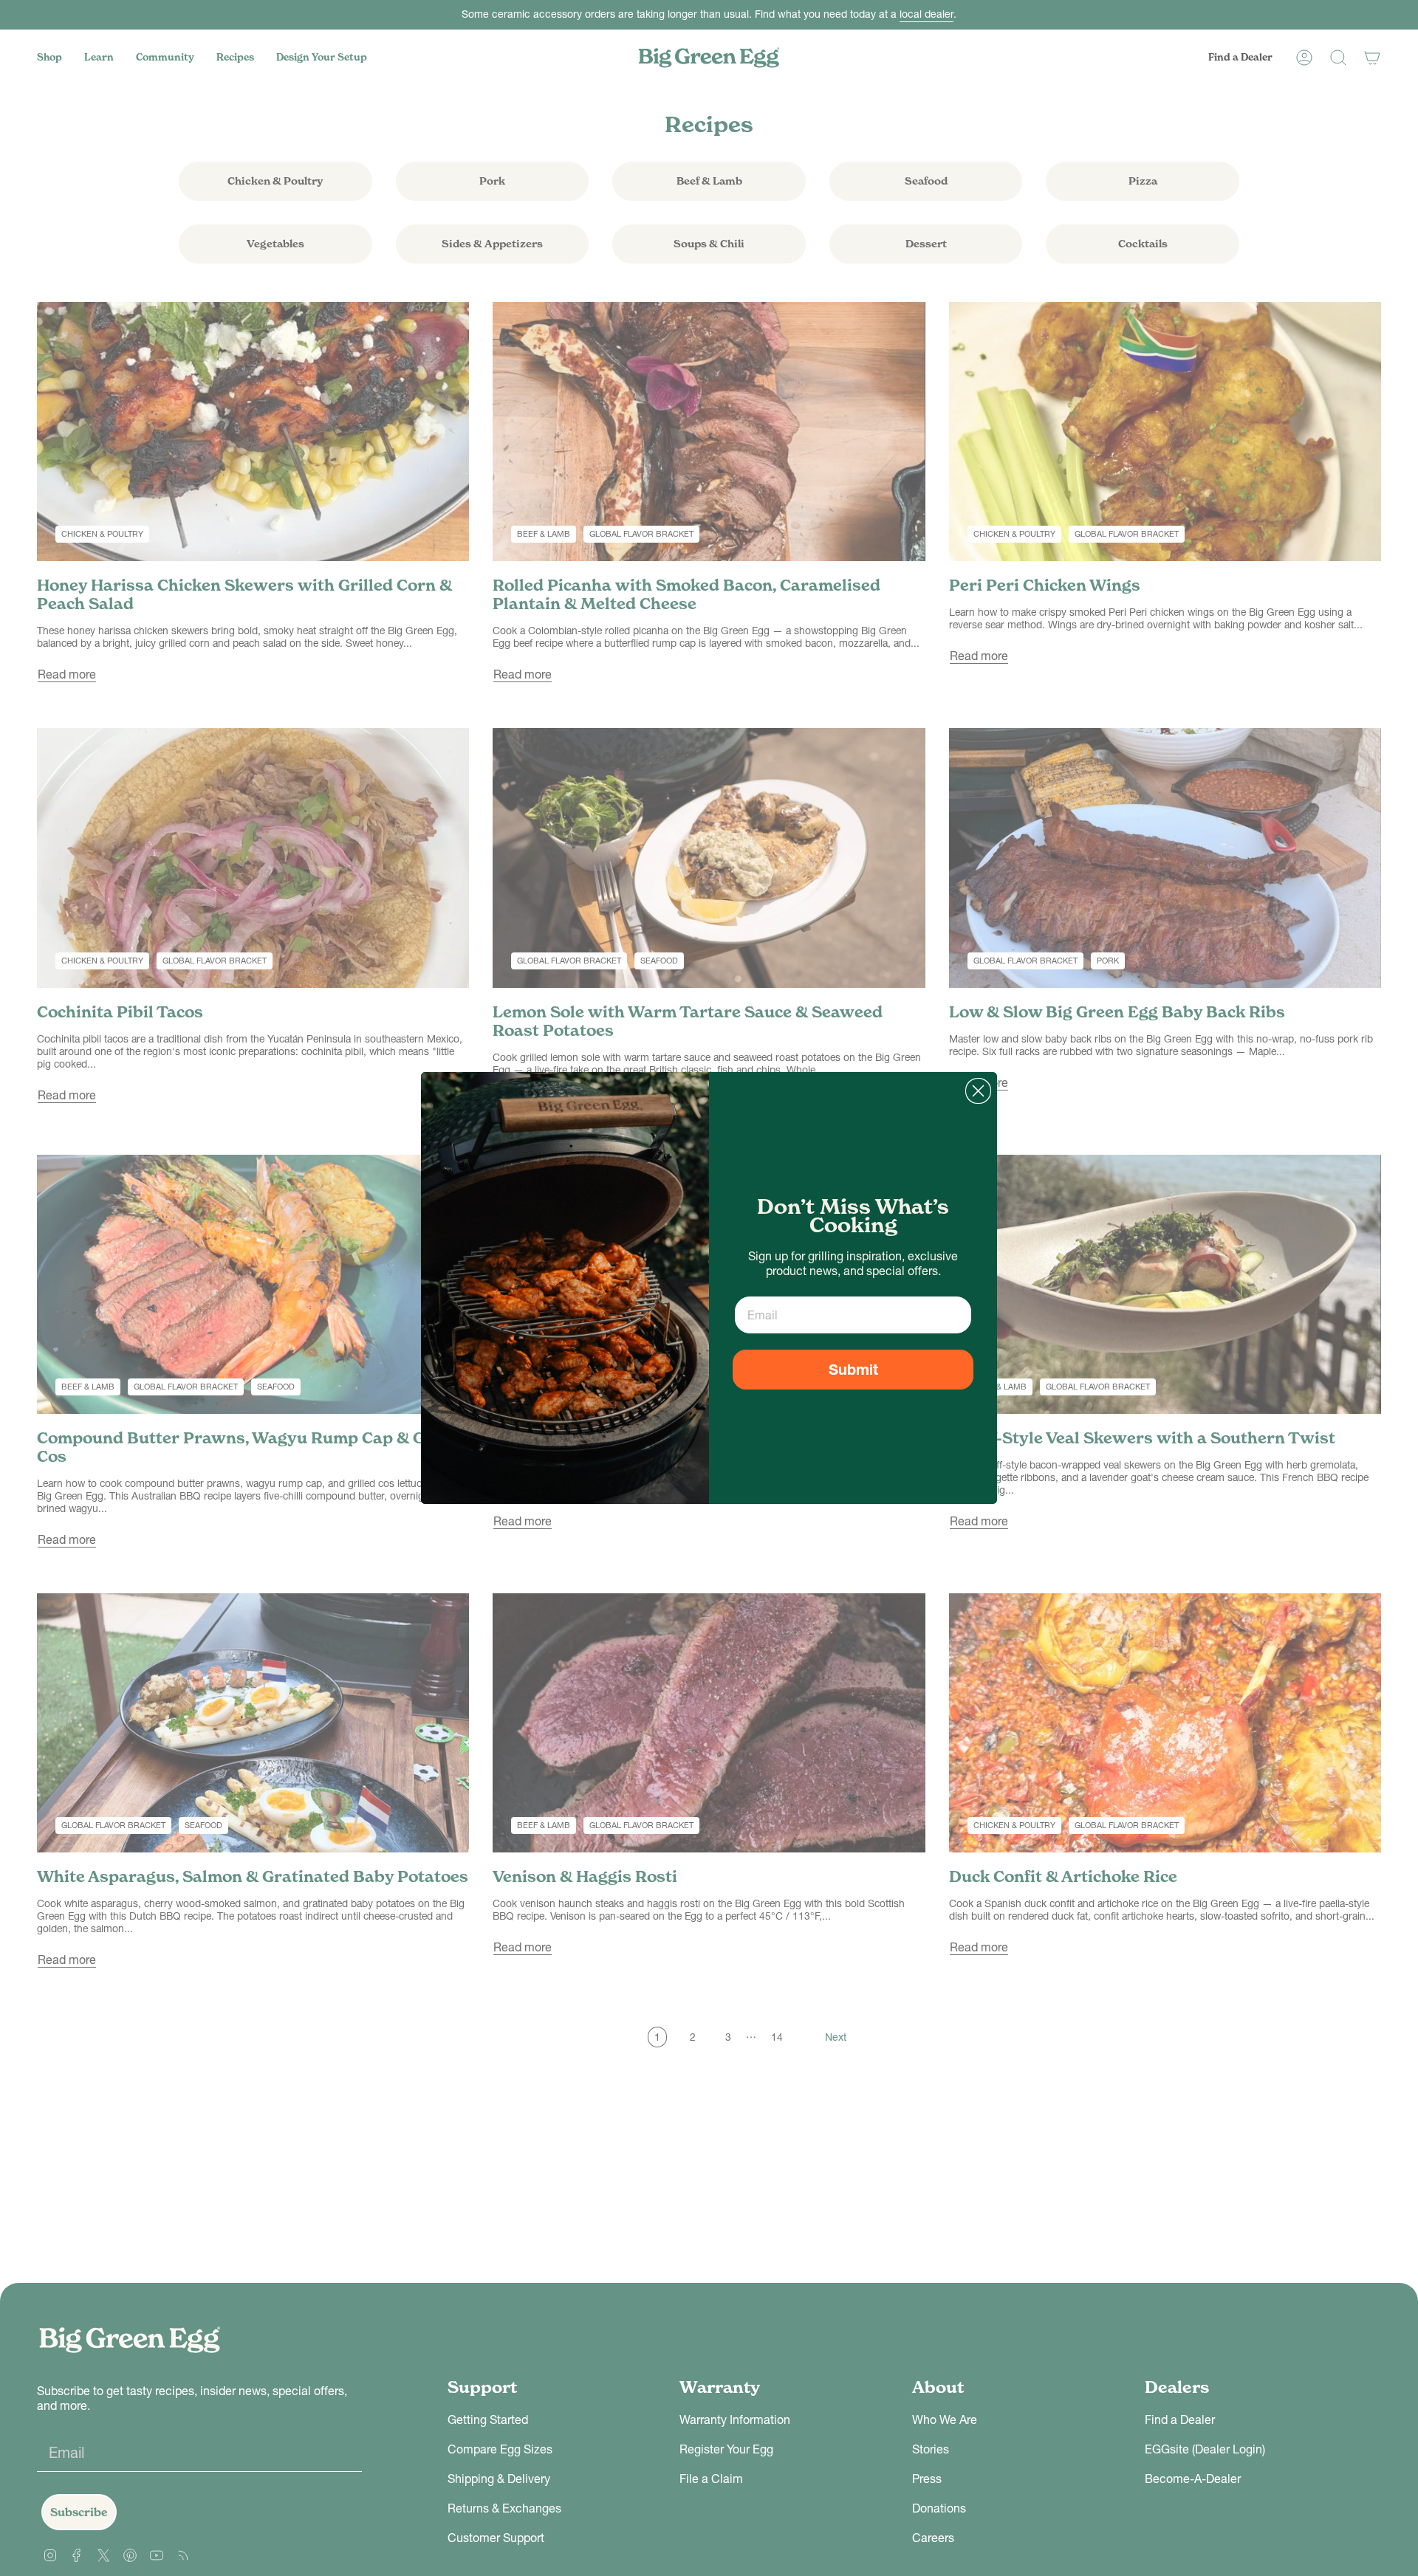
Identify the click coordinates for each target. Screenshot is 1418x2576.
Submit (853, 1370)
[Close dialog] (978, 1091)
